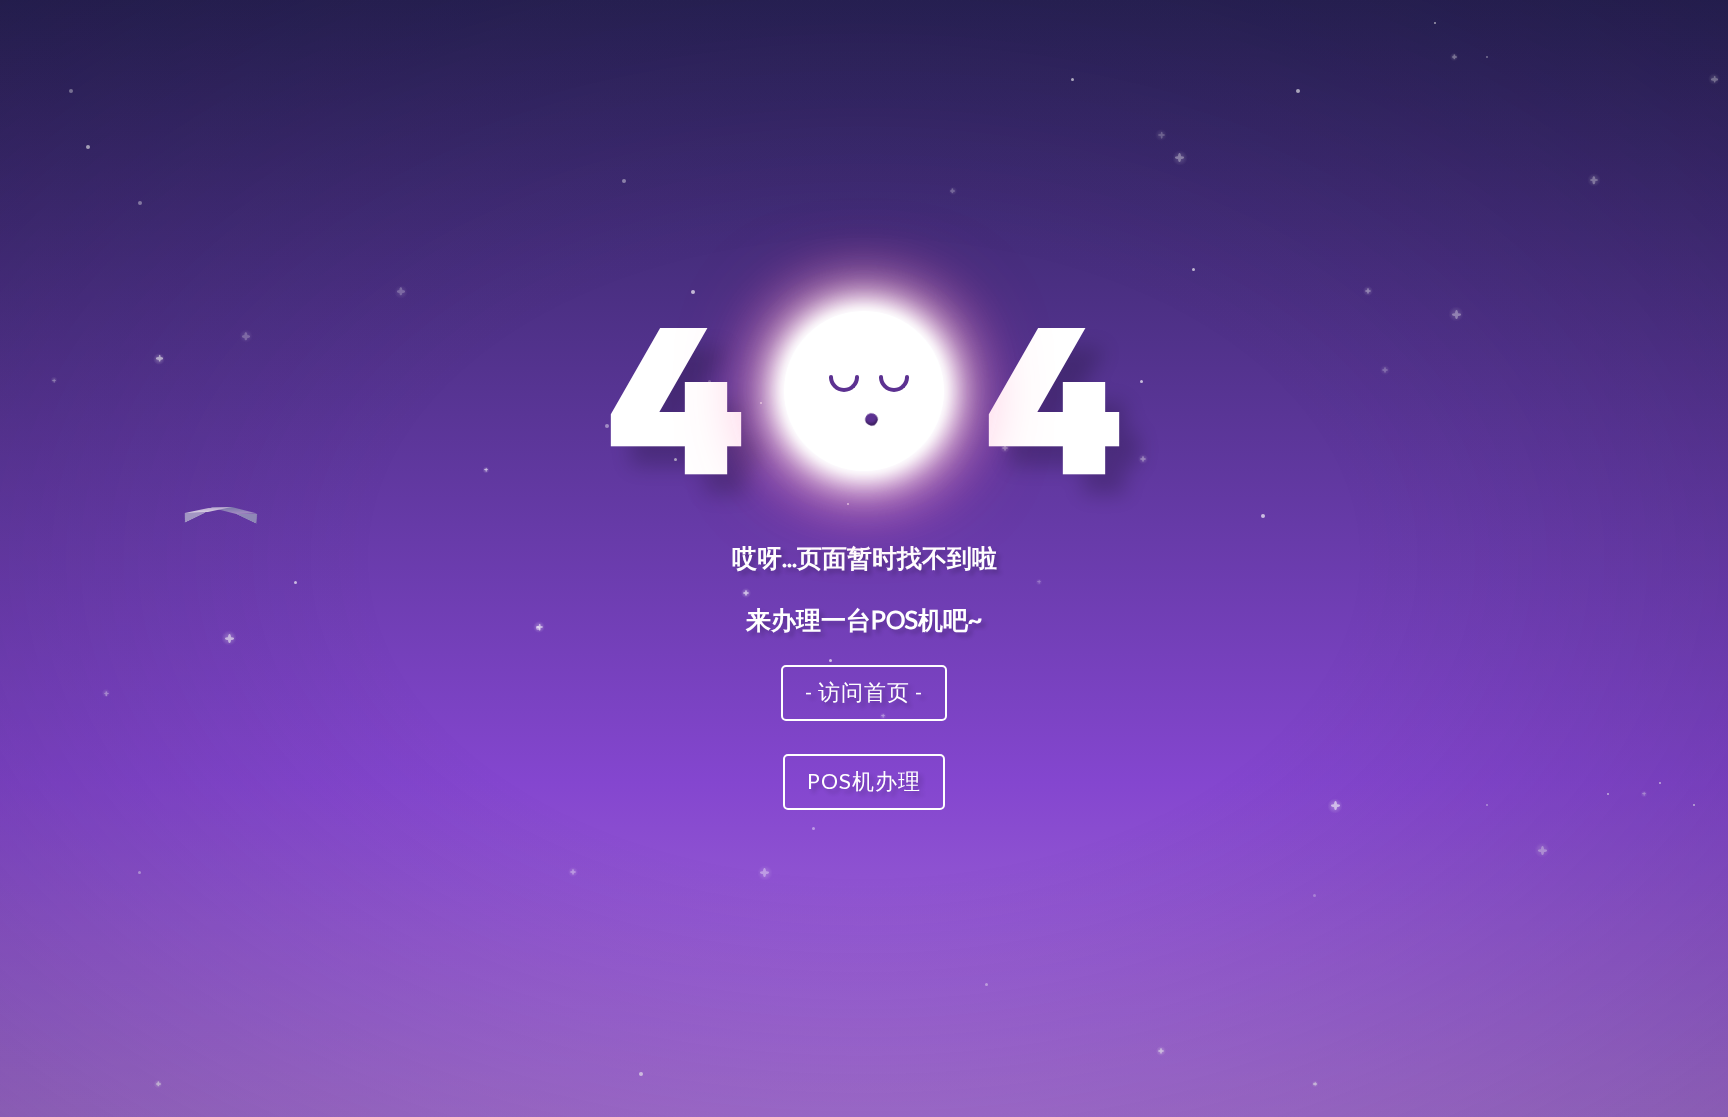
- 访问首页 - (864, 691)
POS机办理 (864, 780)
